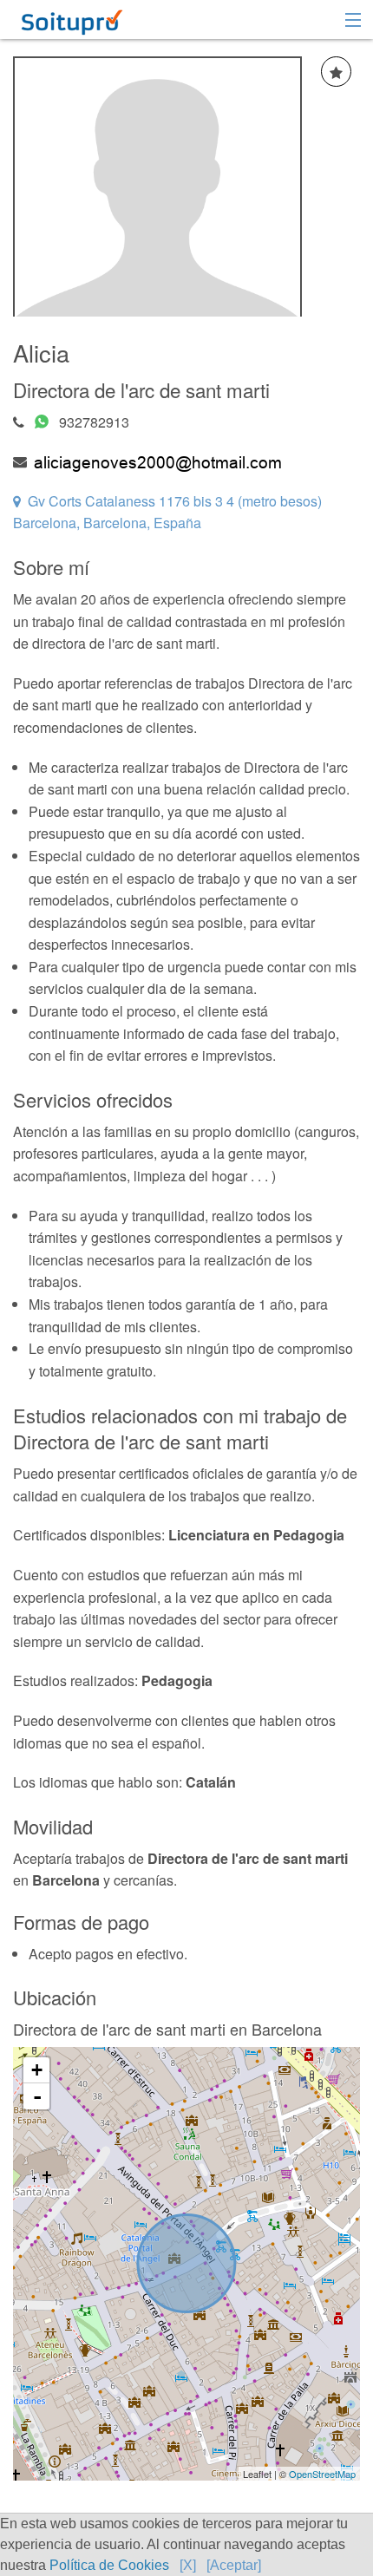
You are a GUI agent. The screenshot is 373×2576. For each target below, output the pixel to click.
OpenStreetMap (322, 2474)
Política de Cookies (109, 2565)
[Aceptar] (234, 2565)
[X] (188, 2565)
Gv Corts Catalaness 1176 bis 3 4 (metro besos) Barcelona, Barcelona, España (167, 512)
